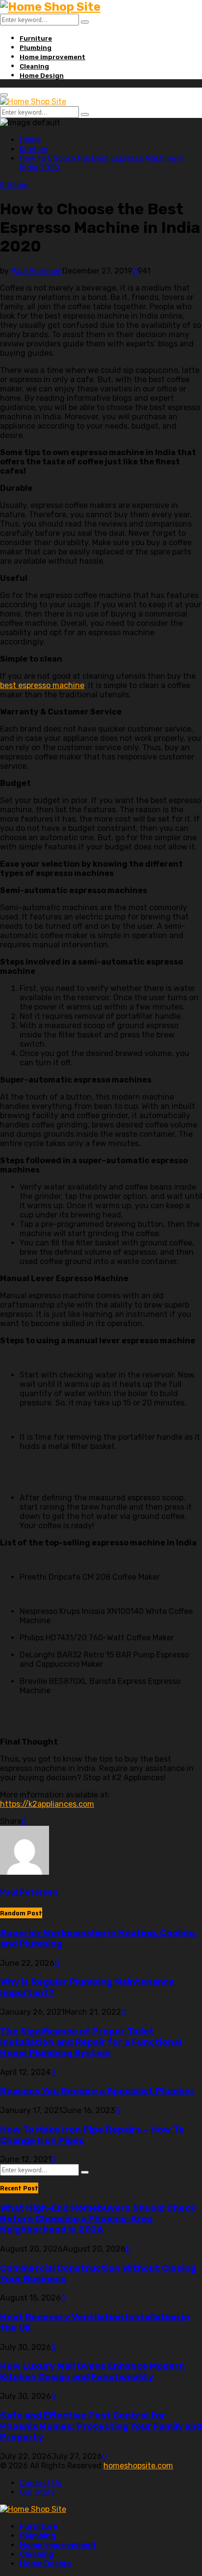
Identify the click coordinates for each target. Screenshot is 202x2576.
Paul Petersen (37, 271)
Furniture (36, 38)
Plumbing (36, 48)
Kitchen (14, 185)
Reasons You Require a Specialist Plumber (97, 2091)
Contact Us (40, 2483)
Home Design (42, 76)
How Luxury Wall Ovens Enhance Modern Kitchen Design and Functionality (92, 2371)
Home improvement (52, 57)
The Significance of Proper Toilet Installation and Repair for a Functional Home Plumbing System (91, 2042)
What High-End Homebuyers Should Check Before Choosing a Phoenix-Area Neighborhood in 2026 (98, 2219)
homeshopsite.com (138, 2466)
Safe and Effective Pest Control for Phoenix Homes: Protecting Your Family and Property (101, 2426)
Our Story (37, 2492)
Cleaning (34, 66)
